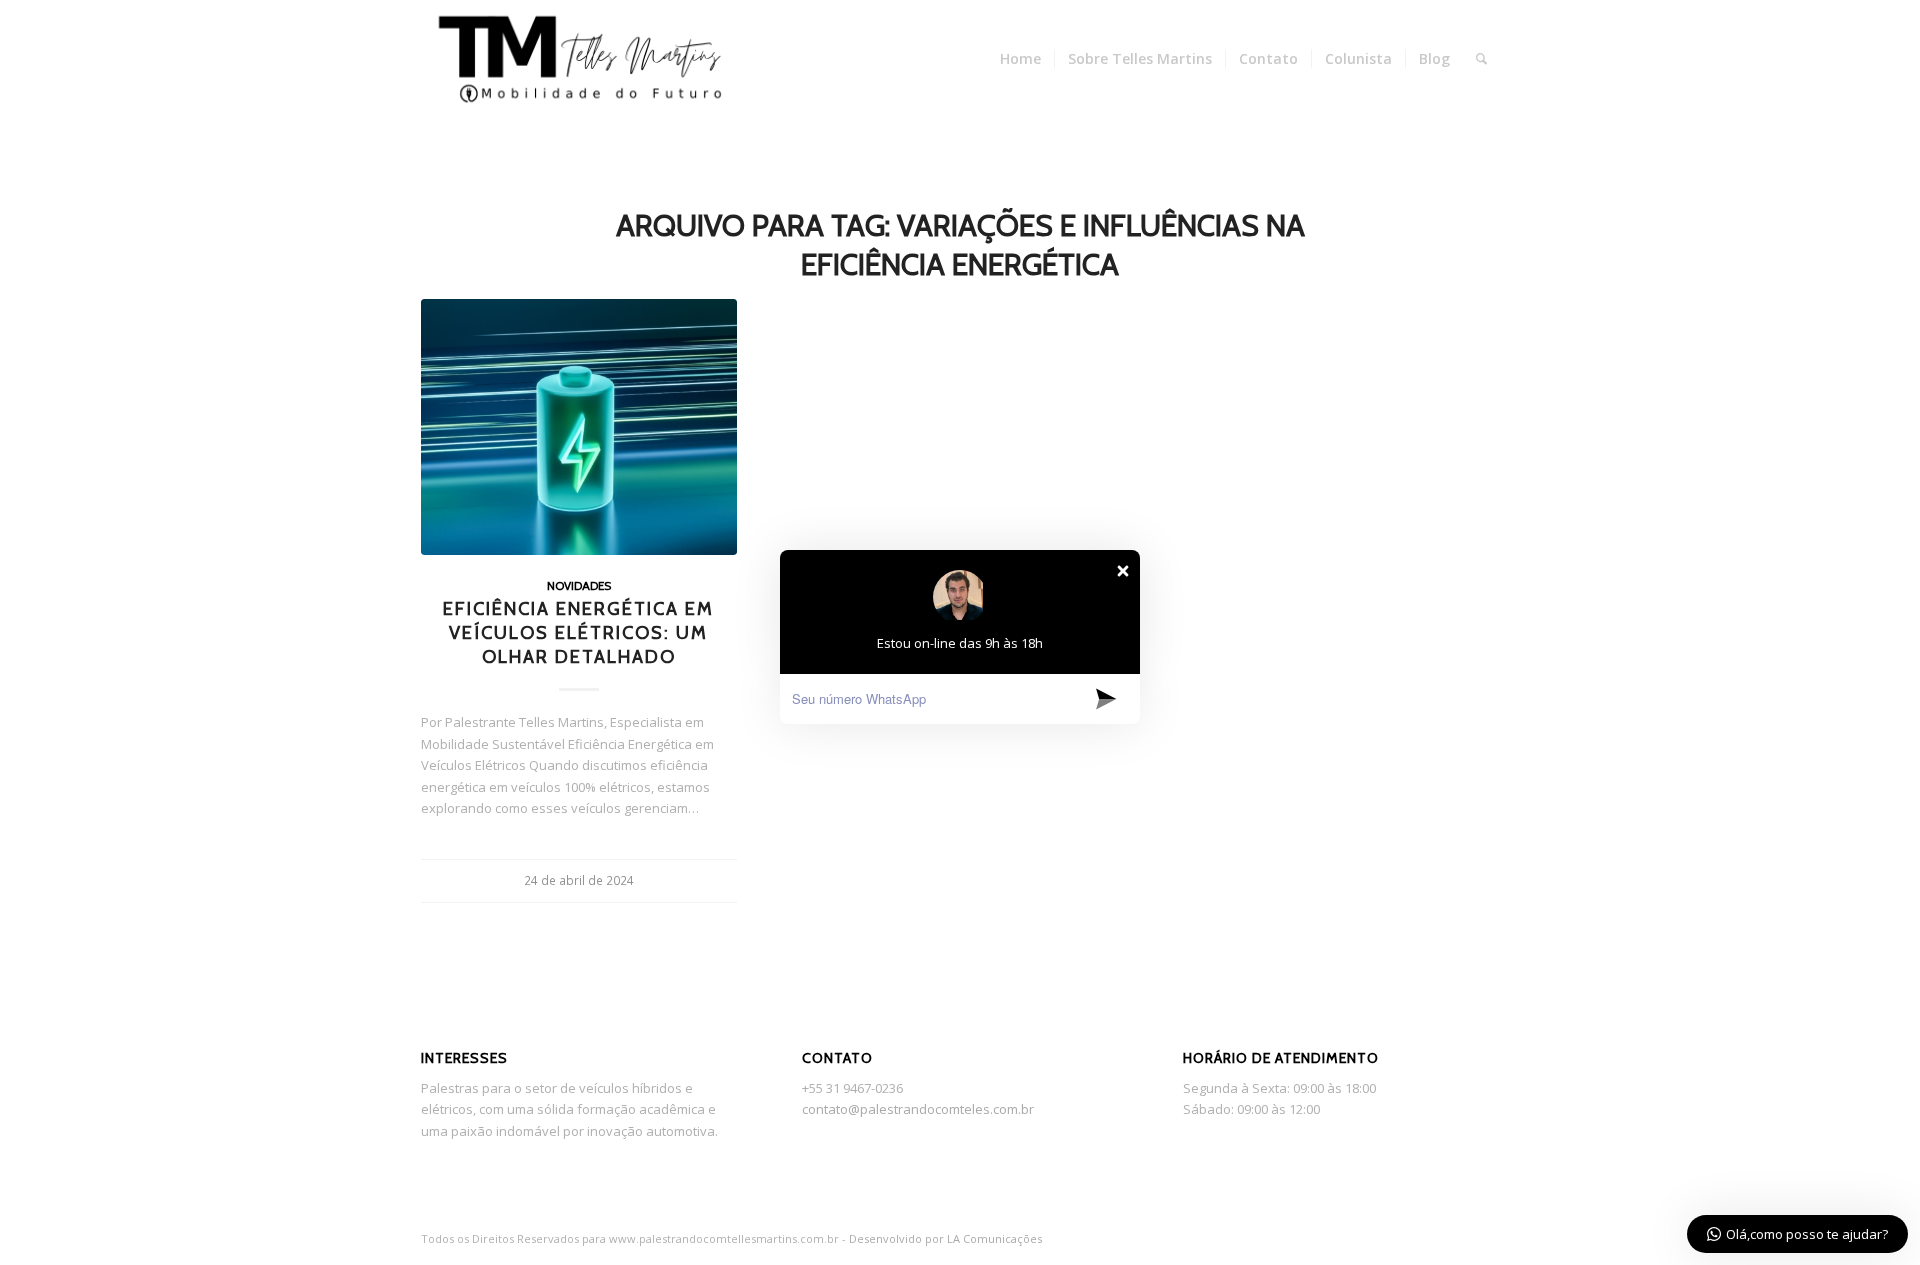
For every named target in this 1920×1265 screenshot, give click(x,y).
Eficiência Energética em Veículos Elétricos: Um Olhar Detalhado (578, 632)
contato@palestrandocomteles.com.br (918, 1109)
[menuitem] (1020, 59)
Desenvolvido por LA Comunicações (945, 1238)
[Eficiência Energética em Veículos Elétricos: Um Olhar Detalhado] (579, 427)
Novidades (579, 586)
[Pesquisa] (1481, 59)
